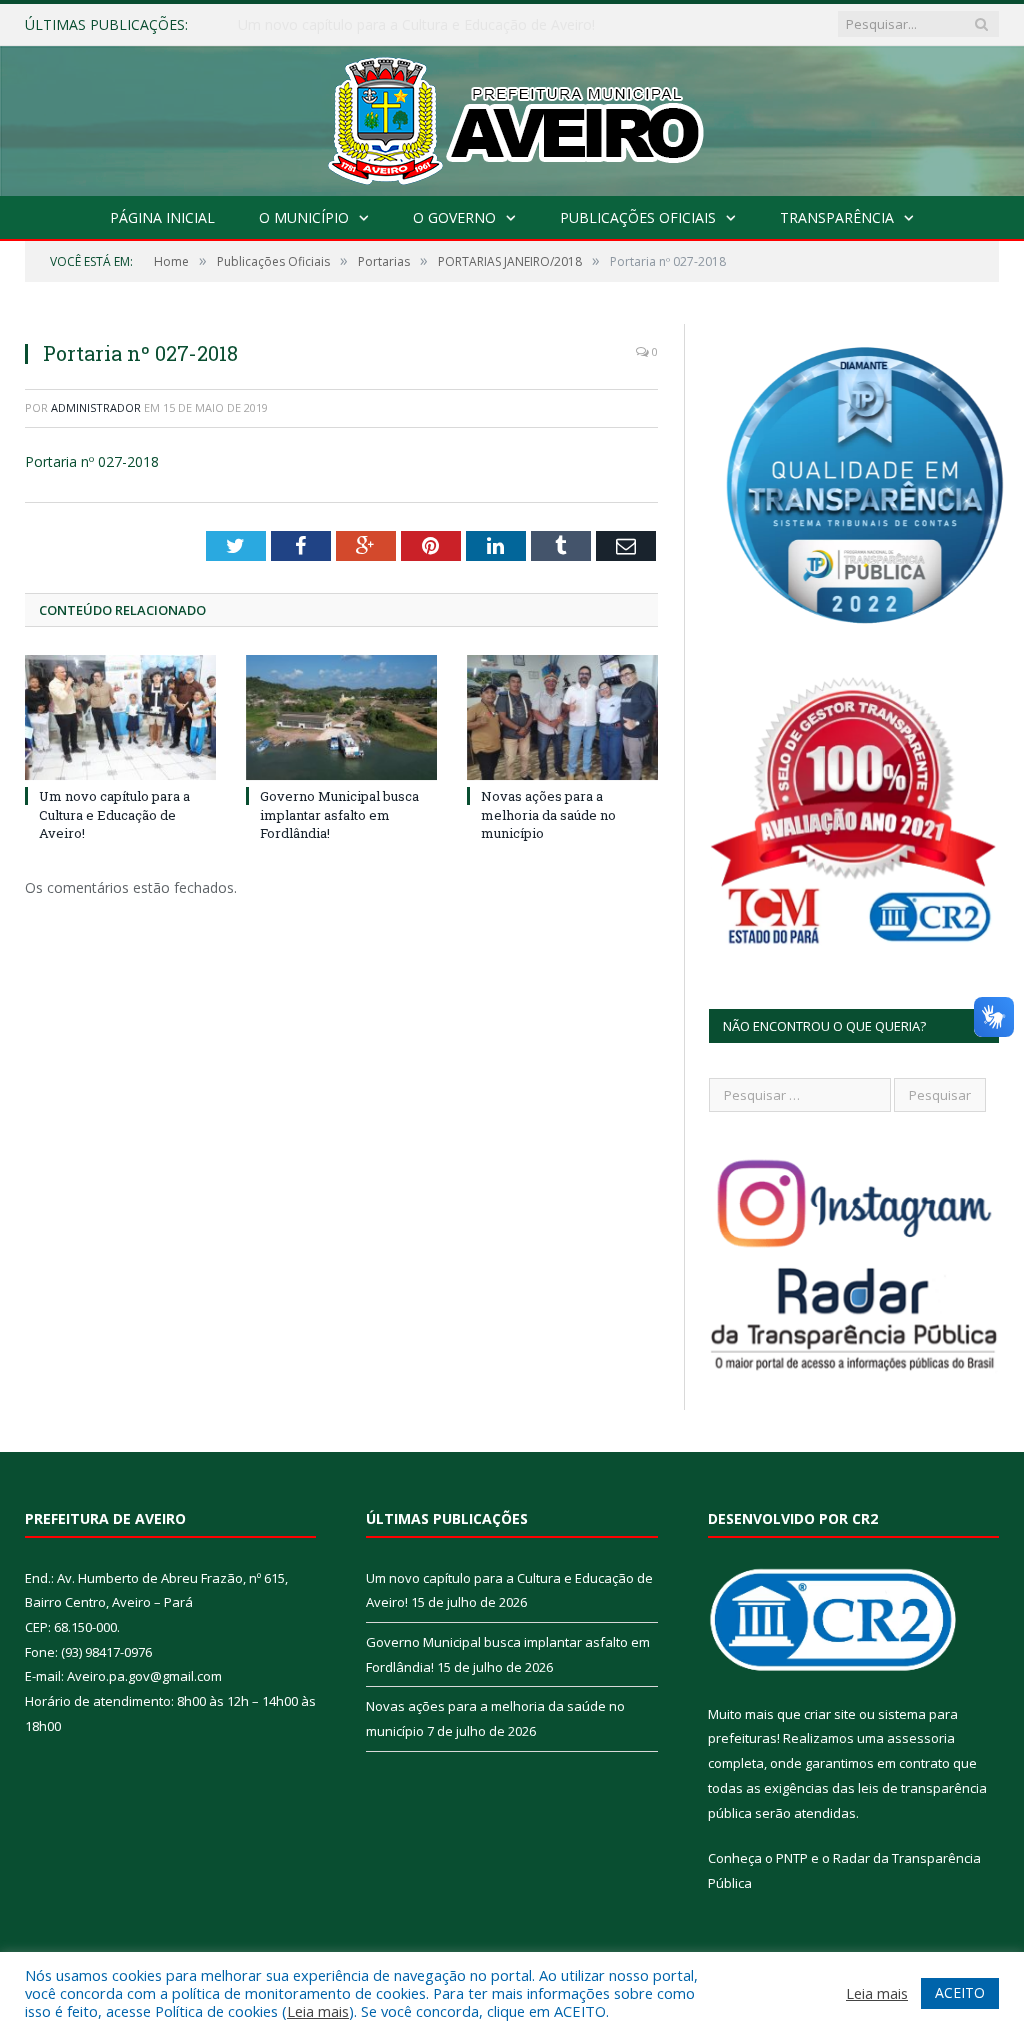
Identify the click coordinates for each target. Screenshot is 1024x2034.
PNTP (792, 1858)
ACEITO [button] (960, 1992)
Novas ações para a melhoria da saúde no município (548, 814)
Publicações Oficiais (638, 217)
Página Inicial (162, 217)
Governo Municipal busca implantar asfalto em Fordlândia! (426, 25)
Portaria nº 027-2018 (92, 461)
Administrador (96, 407)
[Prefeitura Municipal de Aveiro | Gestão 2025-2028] (512, 116)
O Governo (454, 217)
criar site (830, 1714)
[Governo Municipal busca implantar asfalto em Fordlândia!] (341, 717)
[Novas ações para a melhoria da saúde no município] (562, 717)
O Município (304, 217)
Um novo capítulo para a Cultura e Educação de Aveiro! (114, 814)
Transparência (837, 217)
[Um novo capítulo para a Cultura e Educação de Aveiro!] (120, 717)
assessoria (921, 1738)
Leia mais (318, 2011)
